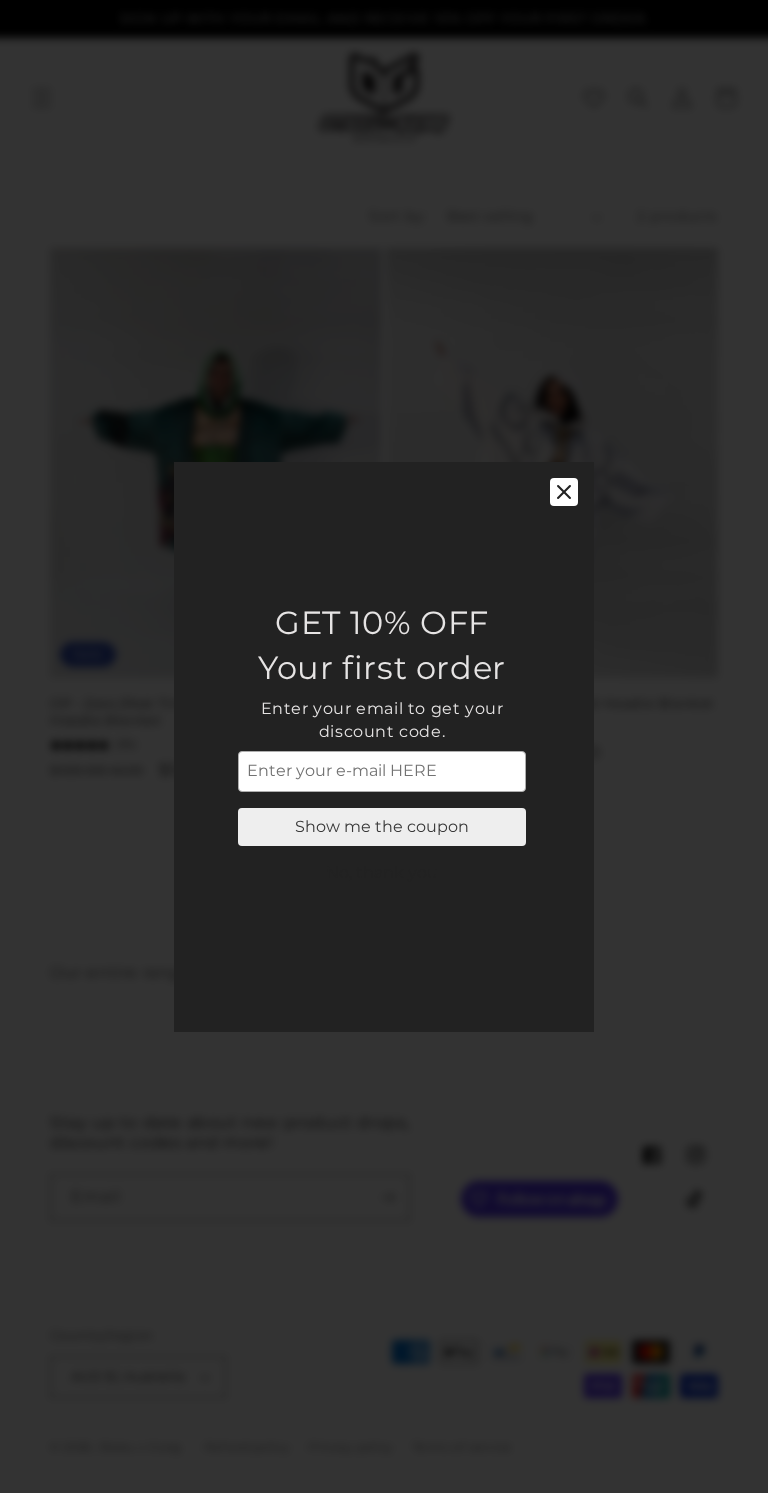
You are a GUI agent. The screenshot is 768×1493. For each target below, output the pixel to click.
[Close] (564, 492)
